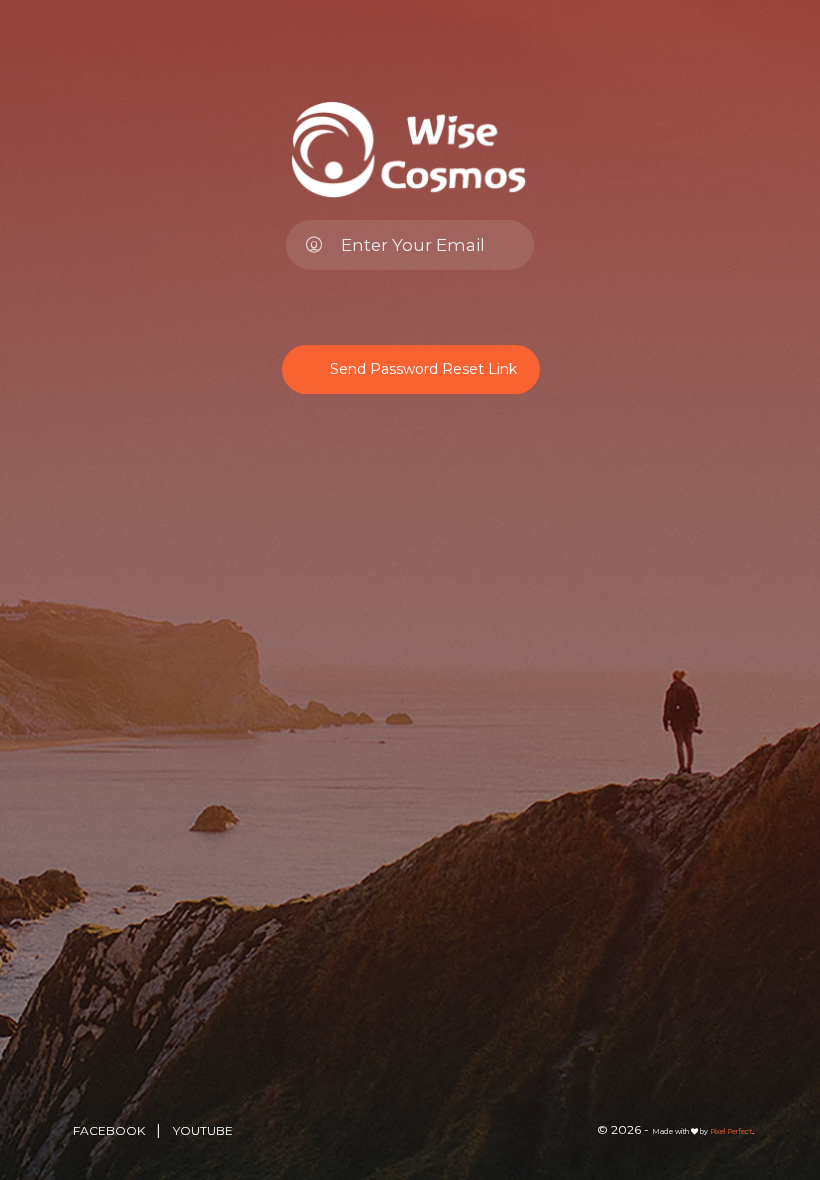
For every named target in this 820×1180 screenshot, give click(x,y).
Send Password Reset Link (423, 369)
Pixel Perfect (731, 1131)
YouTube (203, 1130)
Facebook (110, 1130)
